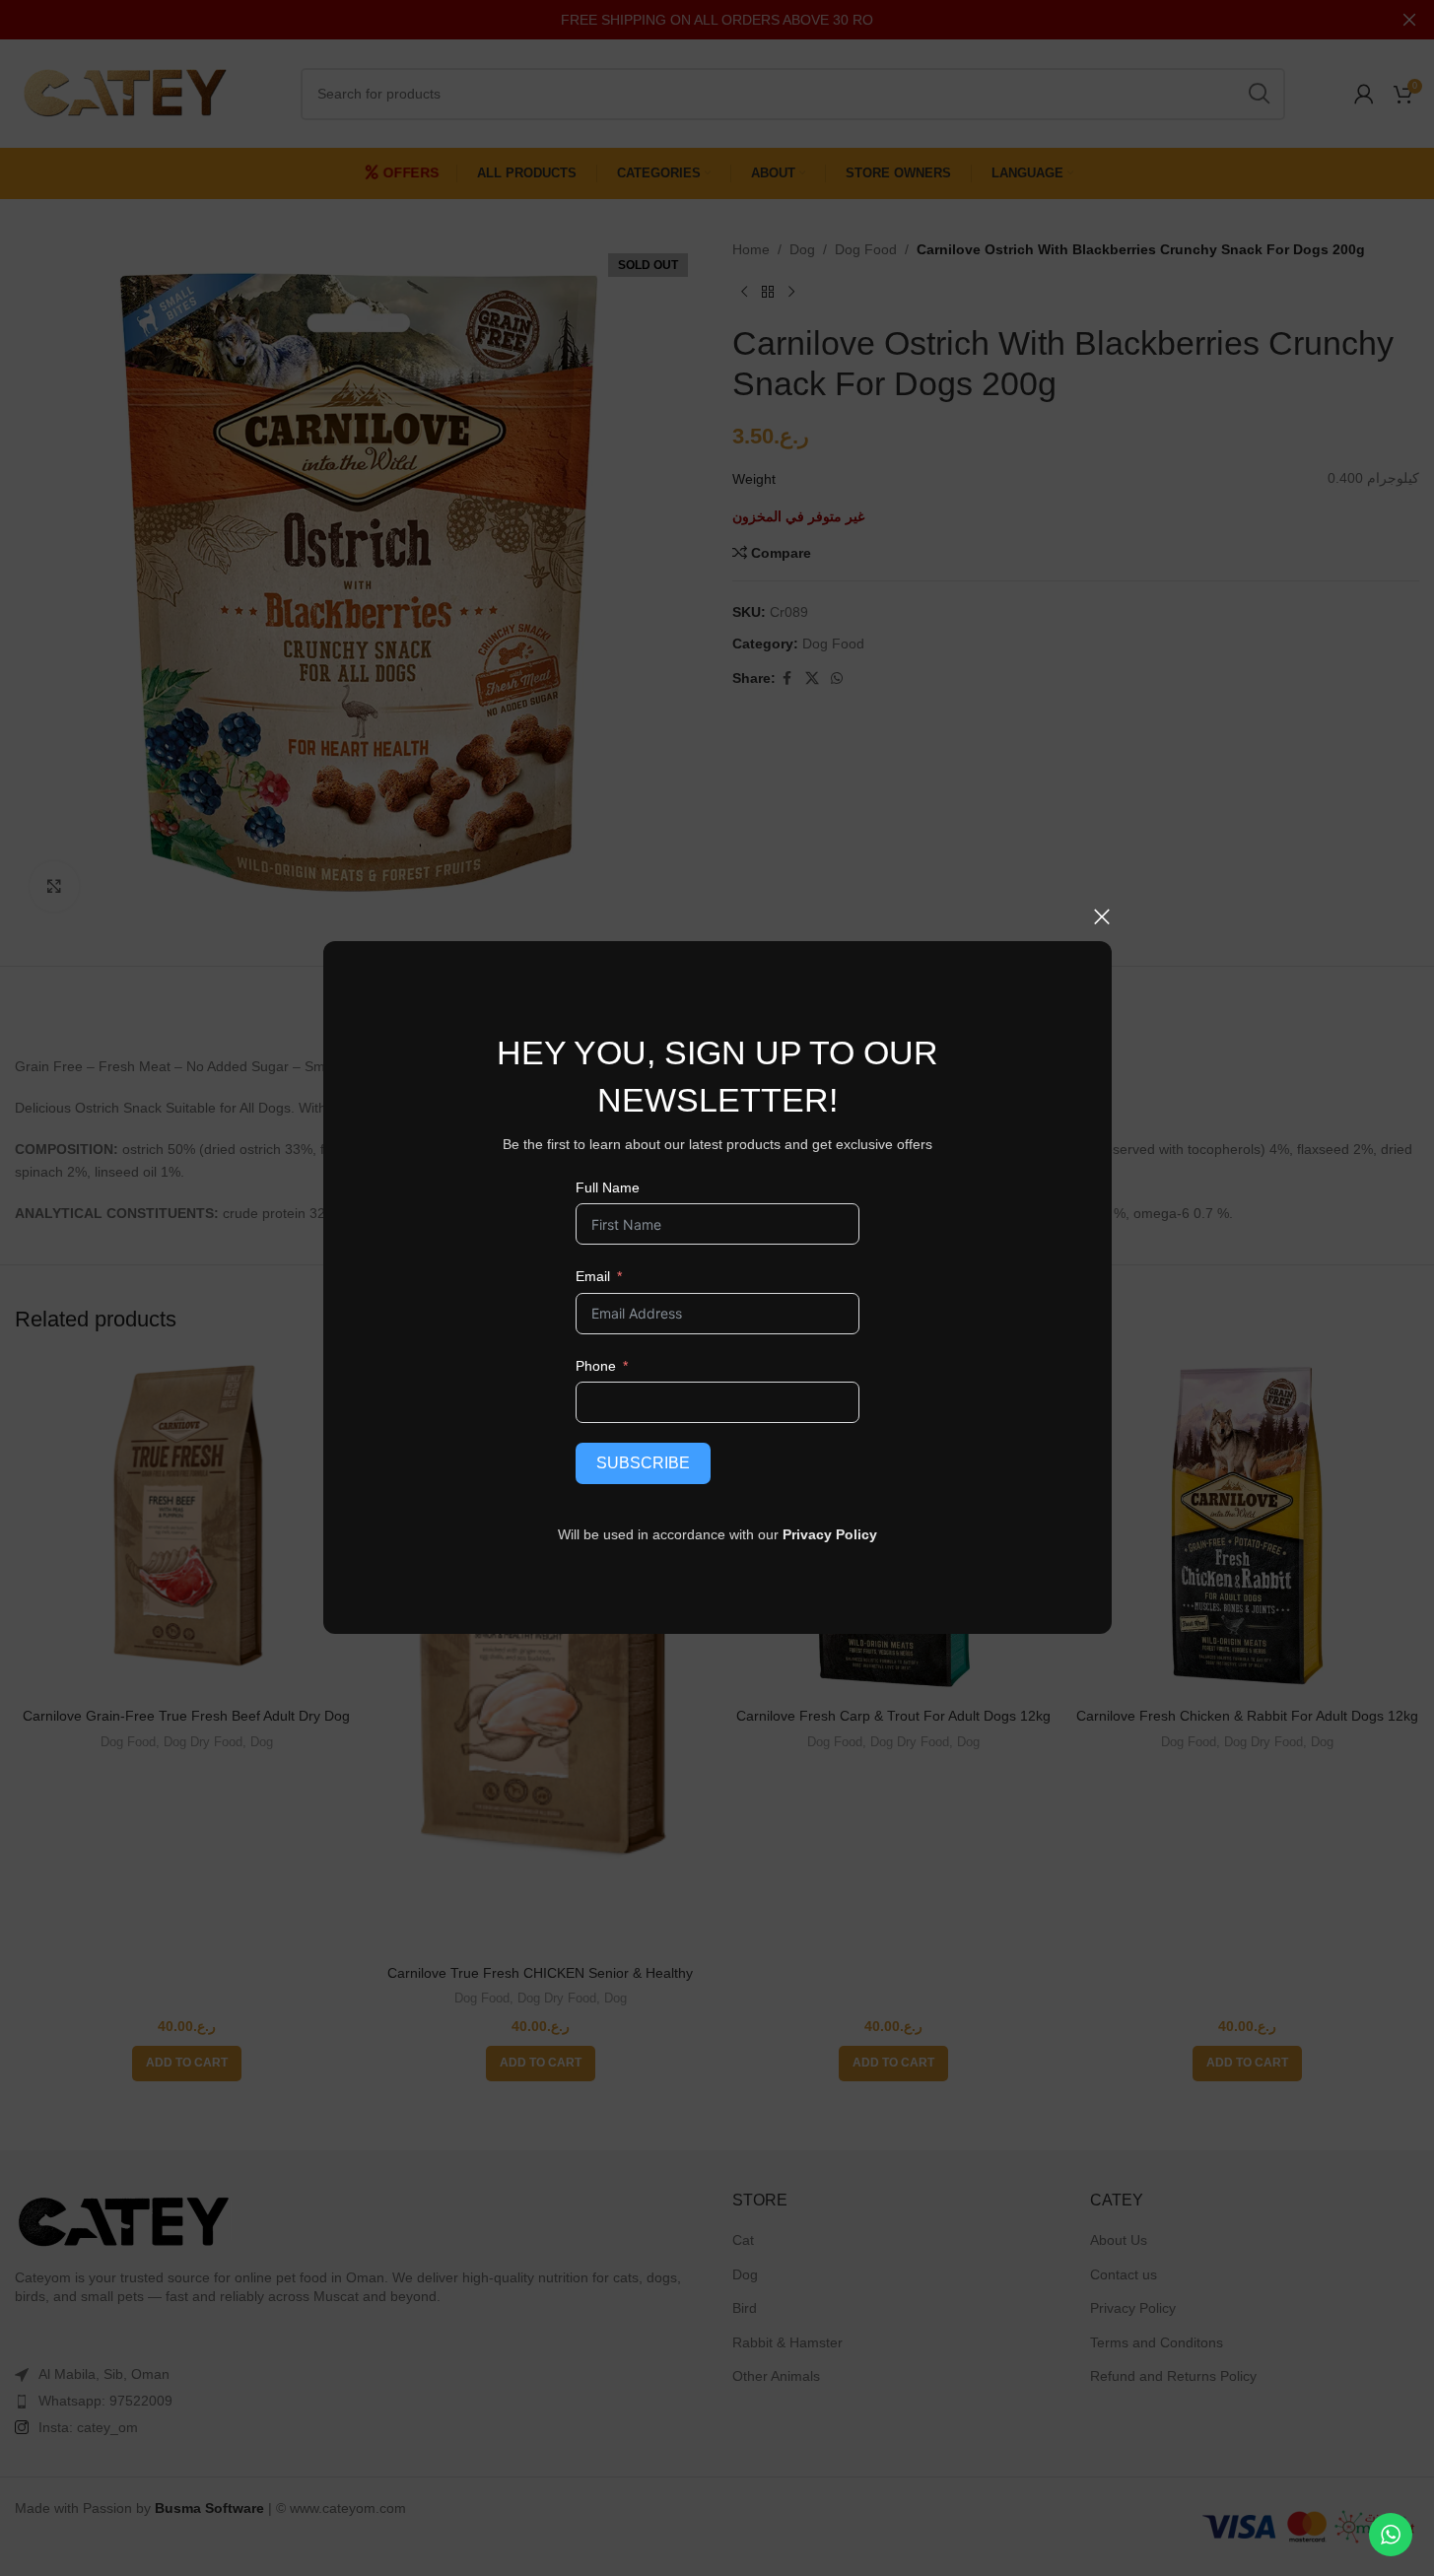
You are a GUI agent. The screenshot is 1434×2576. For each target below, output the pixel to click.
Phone (595, 1366)
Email (592, 1276)
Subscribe (642, 1463)
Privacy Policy (830, 1534)
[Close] (1102, 916)
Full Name (607, 1187)
